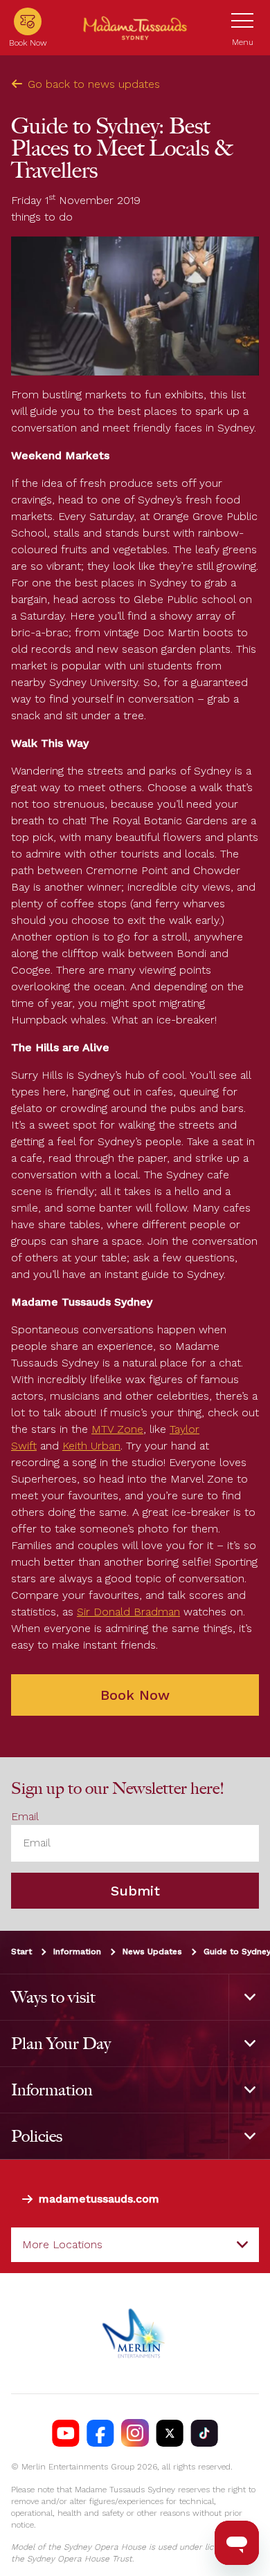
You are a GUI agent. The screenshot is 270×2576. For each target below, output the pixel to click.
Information (77, 1952)
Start (21, 1952)
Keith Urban (91, 1446)
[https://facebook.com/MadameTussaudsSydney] (100, 2434)
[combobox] (135, 2245)
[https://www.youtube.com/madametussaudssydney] (66, 2434)
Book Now (135, 1695)
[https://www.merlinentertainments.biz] (135, 2334)
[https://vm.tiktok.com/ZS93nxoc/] (204, 2434)
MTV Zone (117, 1429)
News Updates (152, 1952)
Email (25, 1817)
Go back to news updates (94, 84)
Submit (135, 1891)
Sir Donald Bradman (128, 1612)
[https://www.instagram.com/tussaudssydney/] (135, 2434)
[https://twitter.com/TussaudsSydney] (170, 2434)
